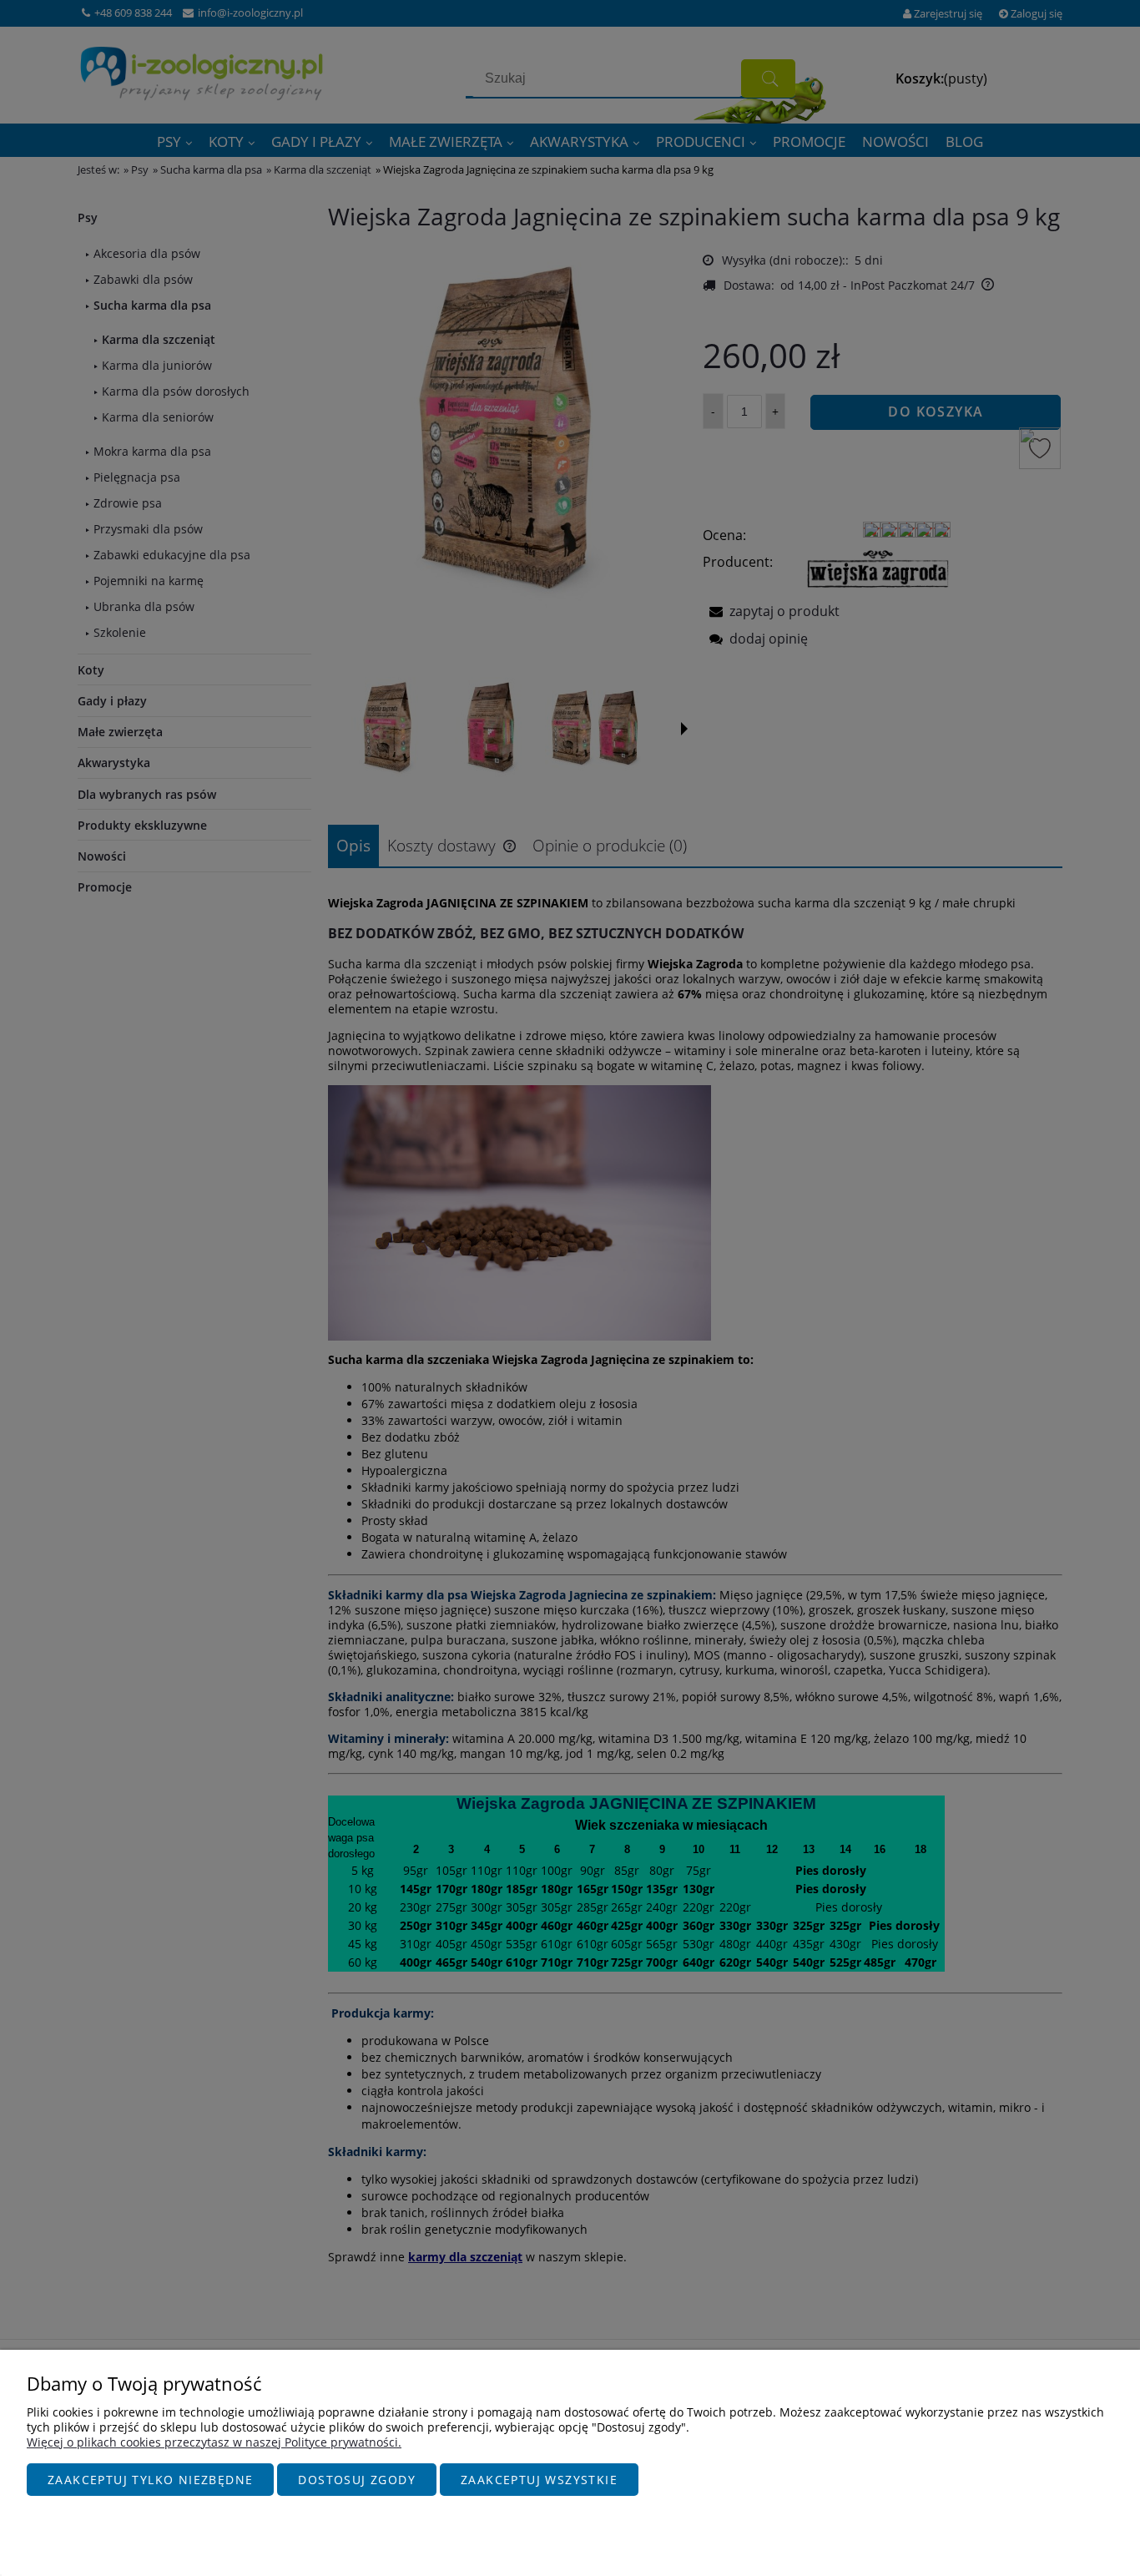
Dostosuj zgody (357, 2480)
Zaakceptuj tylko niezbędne (150, 2480)
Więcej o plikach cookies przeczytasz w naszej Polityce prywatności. (214, 2442)
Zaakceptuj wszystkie (539, 2480)
